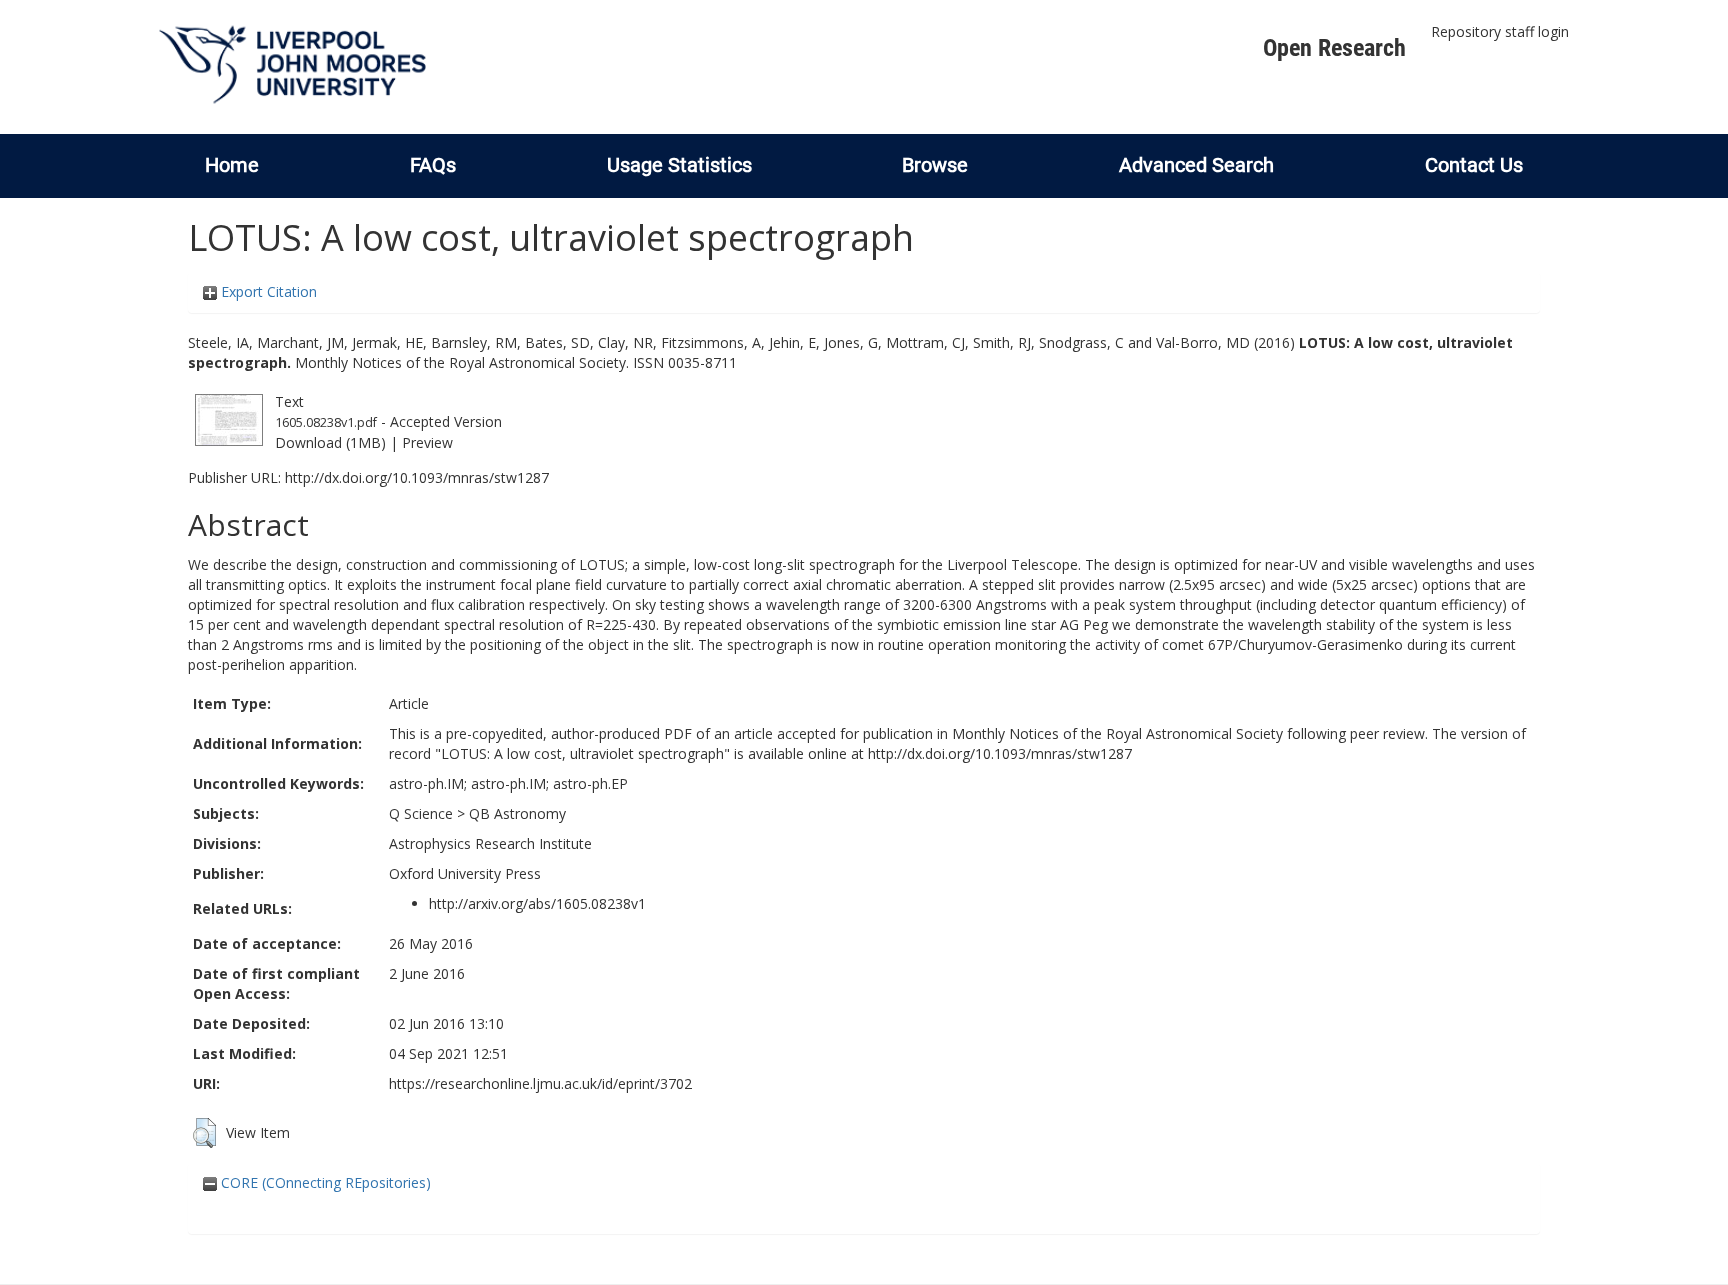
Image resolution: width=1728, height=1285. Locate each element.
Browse (935, 165)
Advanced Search (1196, 165)
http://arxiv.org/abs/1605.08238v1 (537, 903)
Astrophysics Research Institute (490, 843)
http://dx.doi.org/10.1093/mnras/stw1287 (417, 477)
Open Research (1334, 48)
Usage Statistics (679, 165)
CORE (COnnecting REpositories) (324, 1182)
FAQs (433, 165)
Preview (427, 442)
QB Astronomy (517, 813)
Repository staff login (1500, 31)
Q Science (421, 813)
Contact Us (1474, 165)
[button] (204, 1133)
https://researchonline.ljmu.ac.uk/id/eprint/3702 (540, 1083)
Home (232, 165)
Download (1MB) (330, 442)
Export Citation (267, 291)
